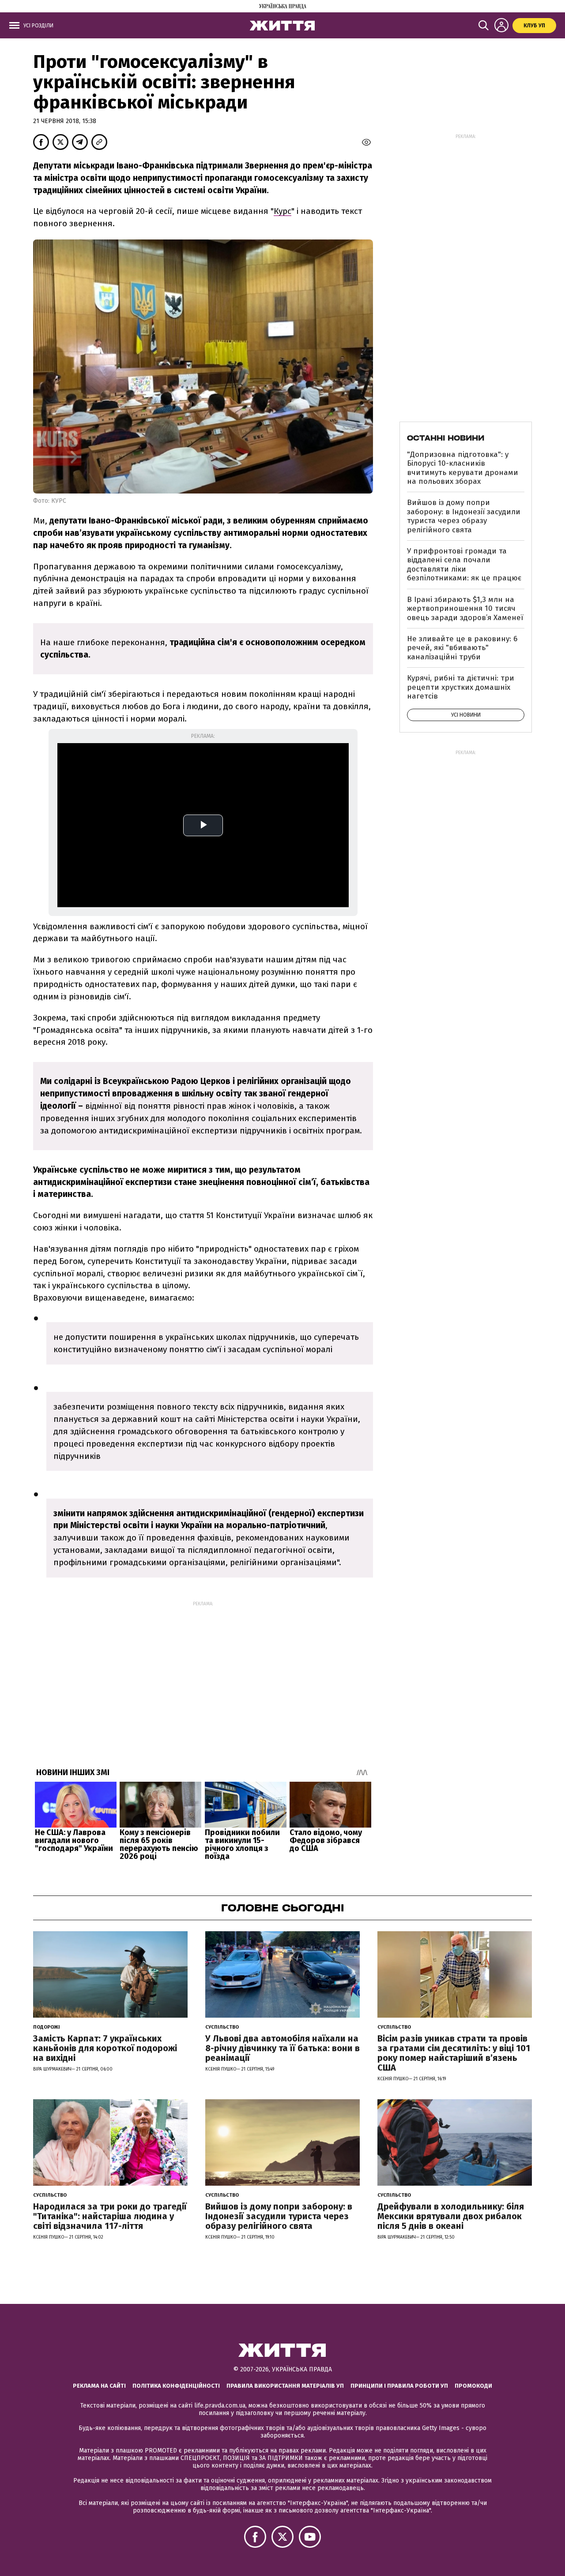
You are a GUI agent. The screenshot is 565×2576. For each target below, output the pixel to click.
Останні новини (446, 438)
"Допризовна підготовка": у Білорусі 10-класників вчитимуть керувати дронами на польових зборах (463, 468)
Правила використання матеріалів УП (285, 2386)
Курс (282, 211)
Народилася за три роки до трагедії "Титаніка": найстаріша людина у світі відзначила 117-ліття (110, 2216)
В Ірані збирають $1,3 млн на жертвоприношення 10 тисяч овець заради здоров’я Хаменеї (465, 609)
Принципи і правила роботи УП (399, 2386)
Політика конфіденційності (176, 2386)
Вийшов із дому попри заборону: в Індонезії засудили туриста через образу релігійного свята (464, 516)
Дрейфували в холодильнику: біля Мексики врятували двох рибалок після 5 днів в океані (451, 2216)
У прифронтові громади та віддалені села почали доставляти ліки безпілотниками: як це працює (464, 565)
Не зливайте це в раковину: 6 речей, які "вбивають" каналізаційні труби (462, 648)
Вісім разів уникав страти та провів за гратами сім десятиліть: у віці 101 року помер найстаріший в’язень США (454, 2053)
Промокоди (473, 2386)
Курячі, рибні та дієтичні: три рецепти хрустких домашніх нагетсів (461, 687)
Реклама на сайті (99, 2386)
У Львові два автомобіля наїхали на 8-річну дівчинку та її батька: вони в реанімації (282, 2048)
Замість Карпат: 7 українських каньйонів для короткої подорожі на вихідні (105, 2048)
